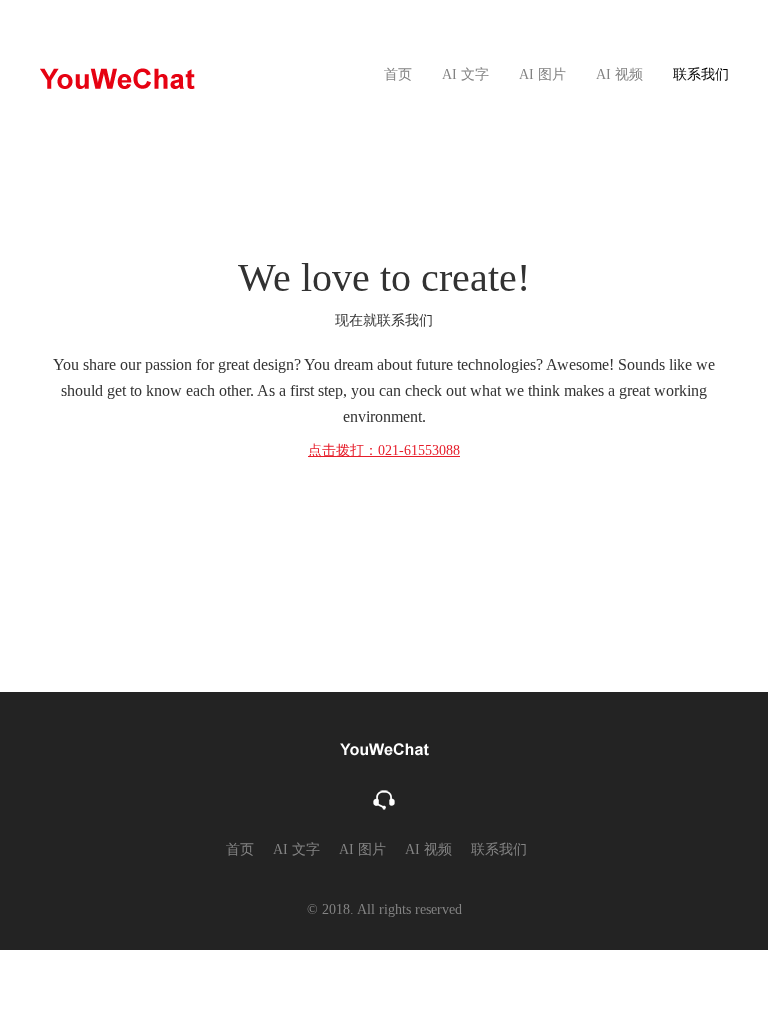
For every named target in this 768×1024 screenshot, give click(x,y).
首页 (398, 74)
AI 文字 (465, 74)
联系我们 (701, 74)
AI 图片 (542, 74)
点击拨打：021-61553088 (384, 450)
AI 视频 (619, 74)
